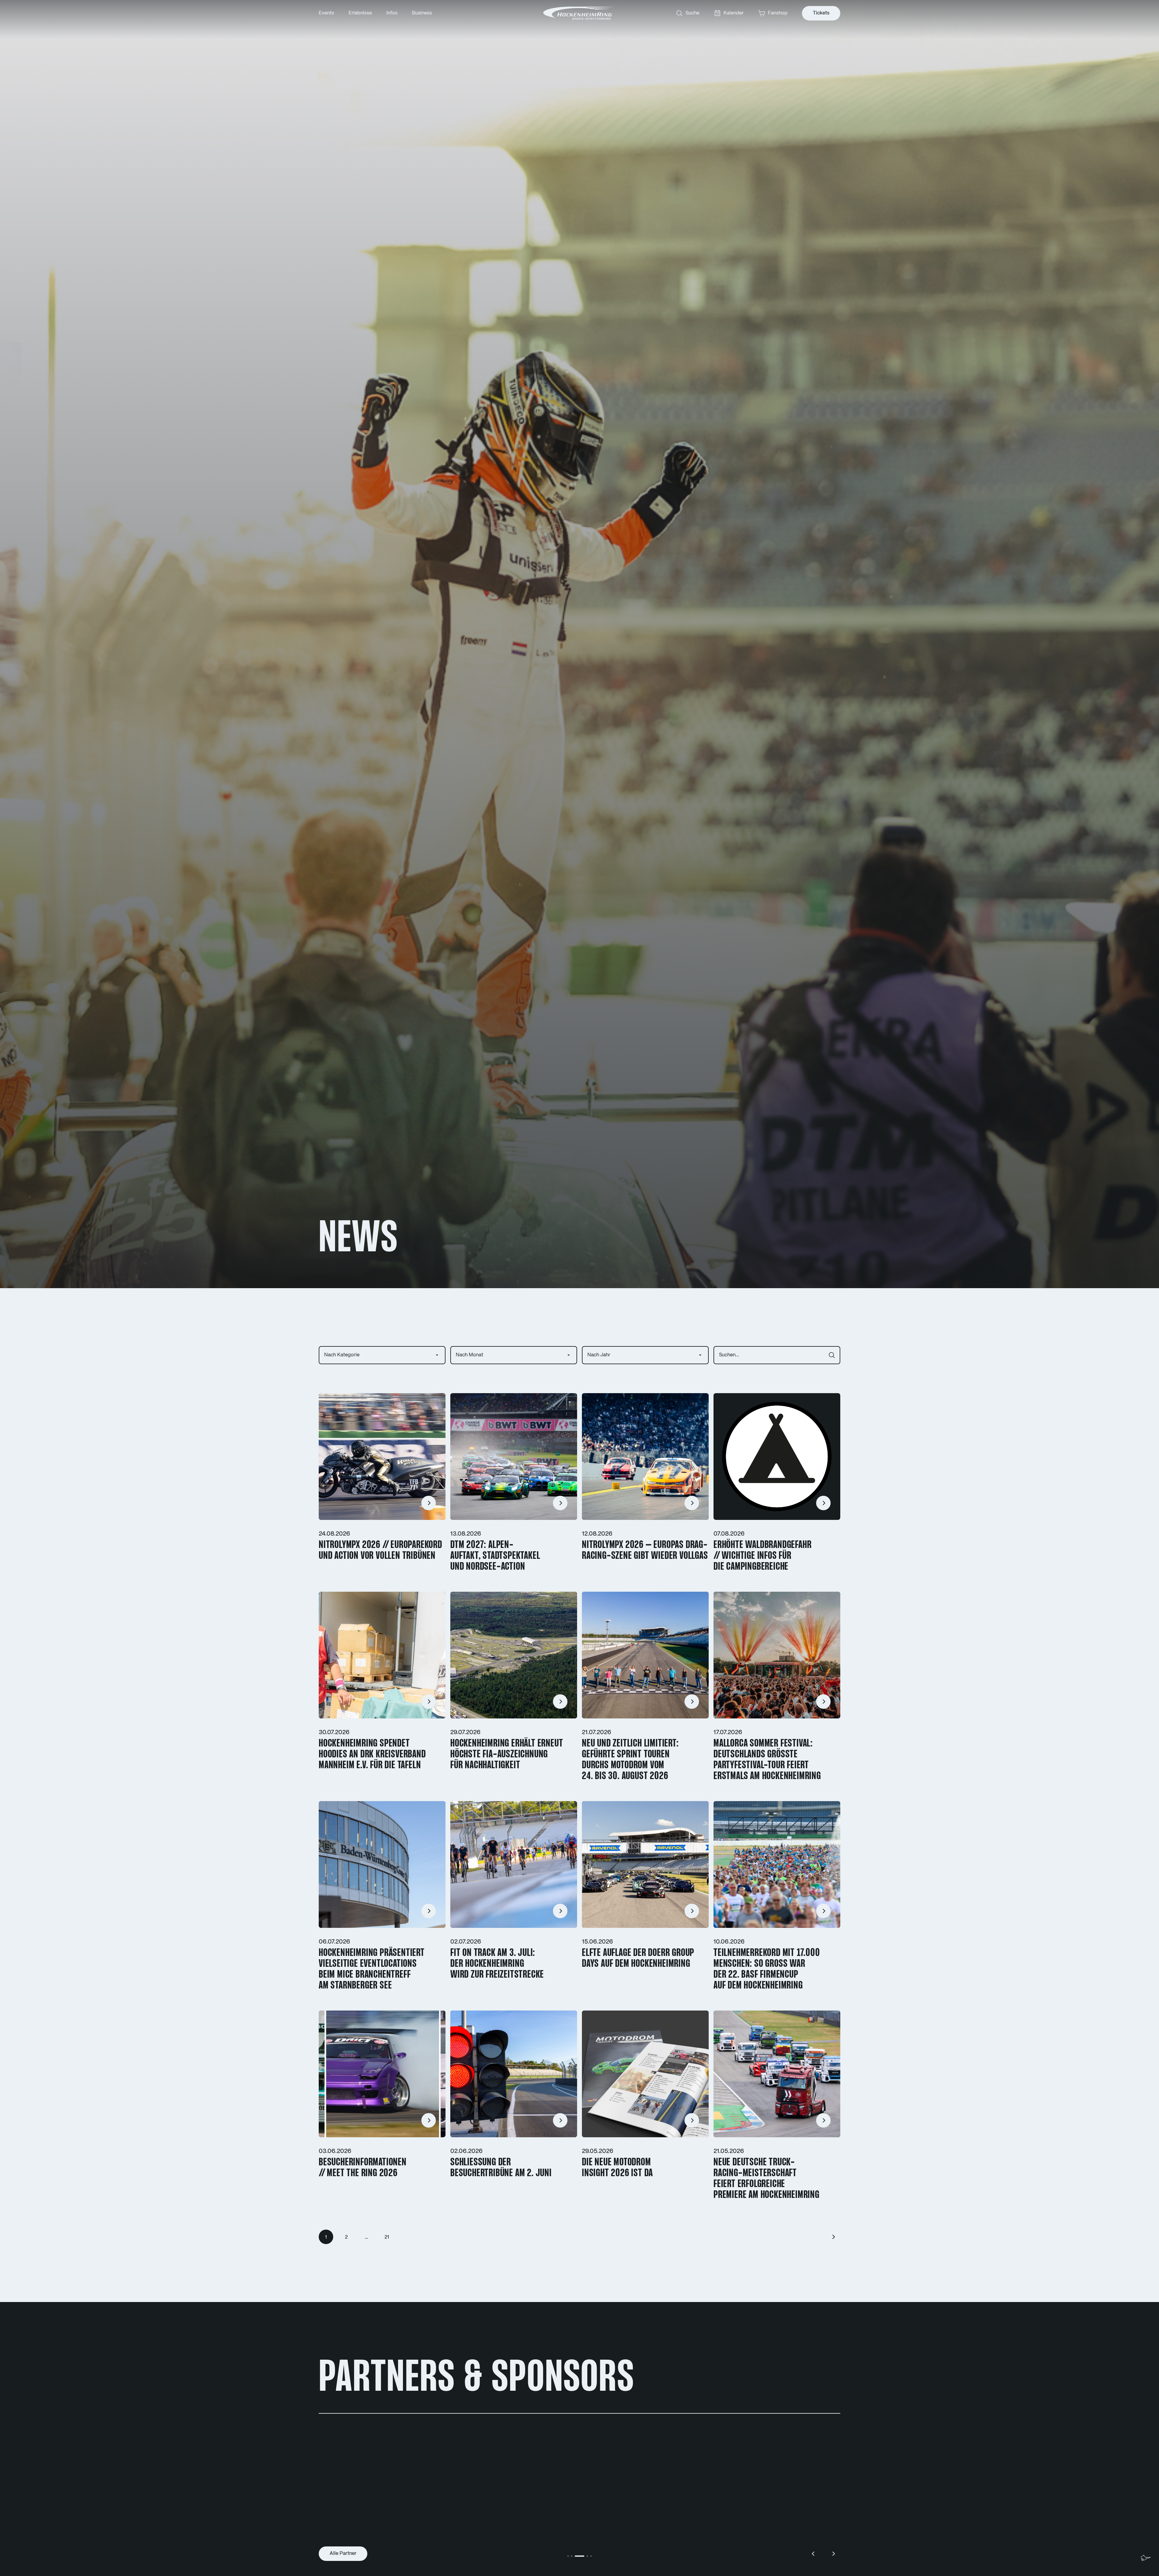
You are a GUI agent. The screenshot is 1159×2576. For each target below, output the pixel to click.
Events (326, 13)
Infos (392, 13)
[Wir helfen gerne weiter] (1146, 2558)
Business (422, 13)
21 (387, 2237)
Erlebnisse (360, 13)
